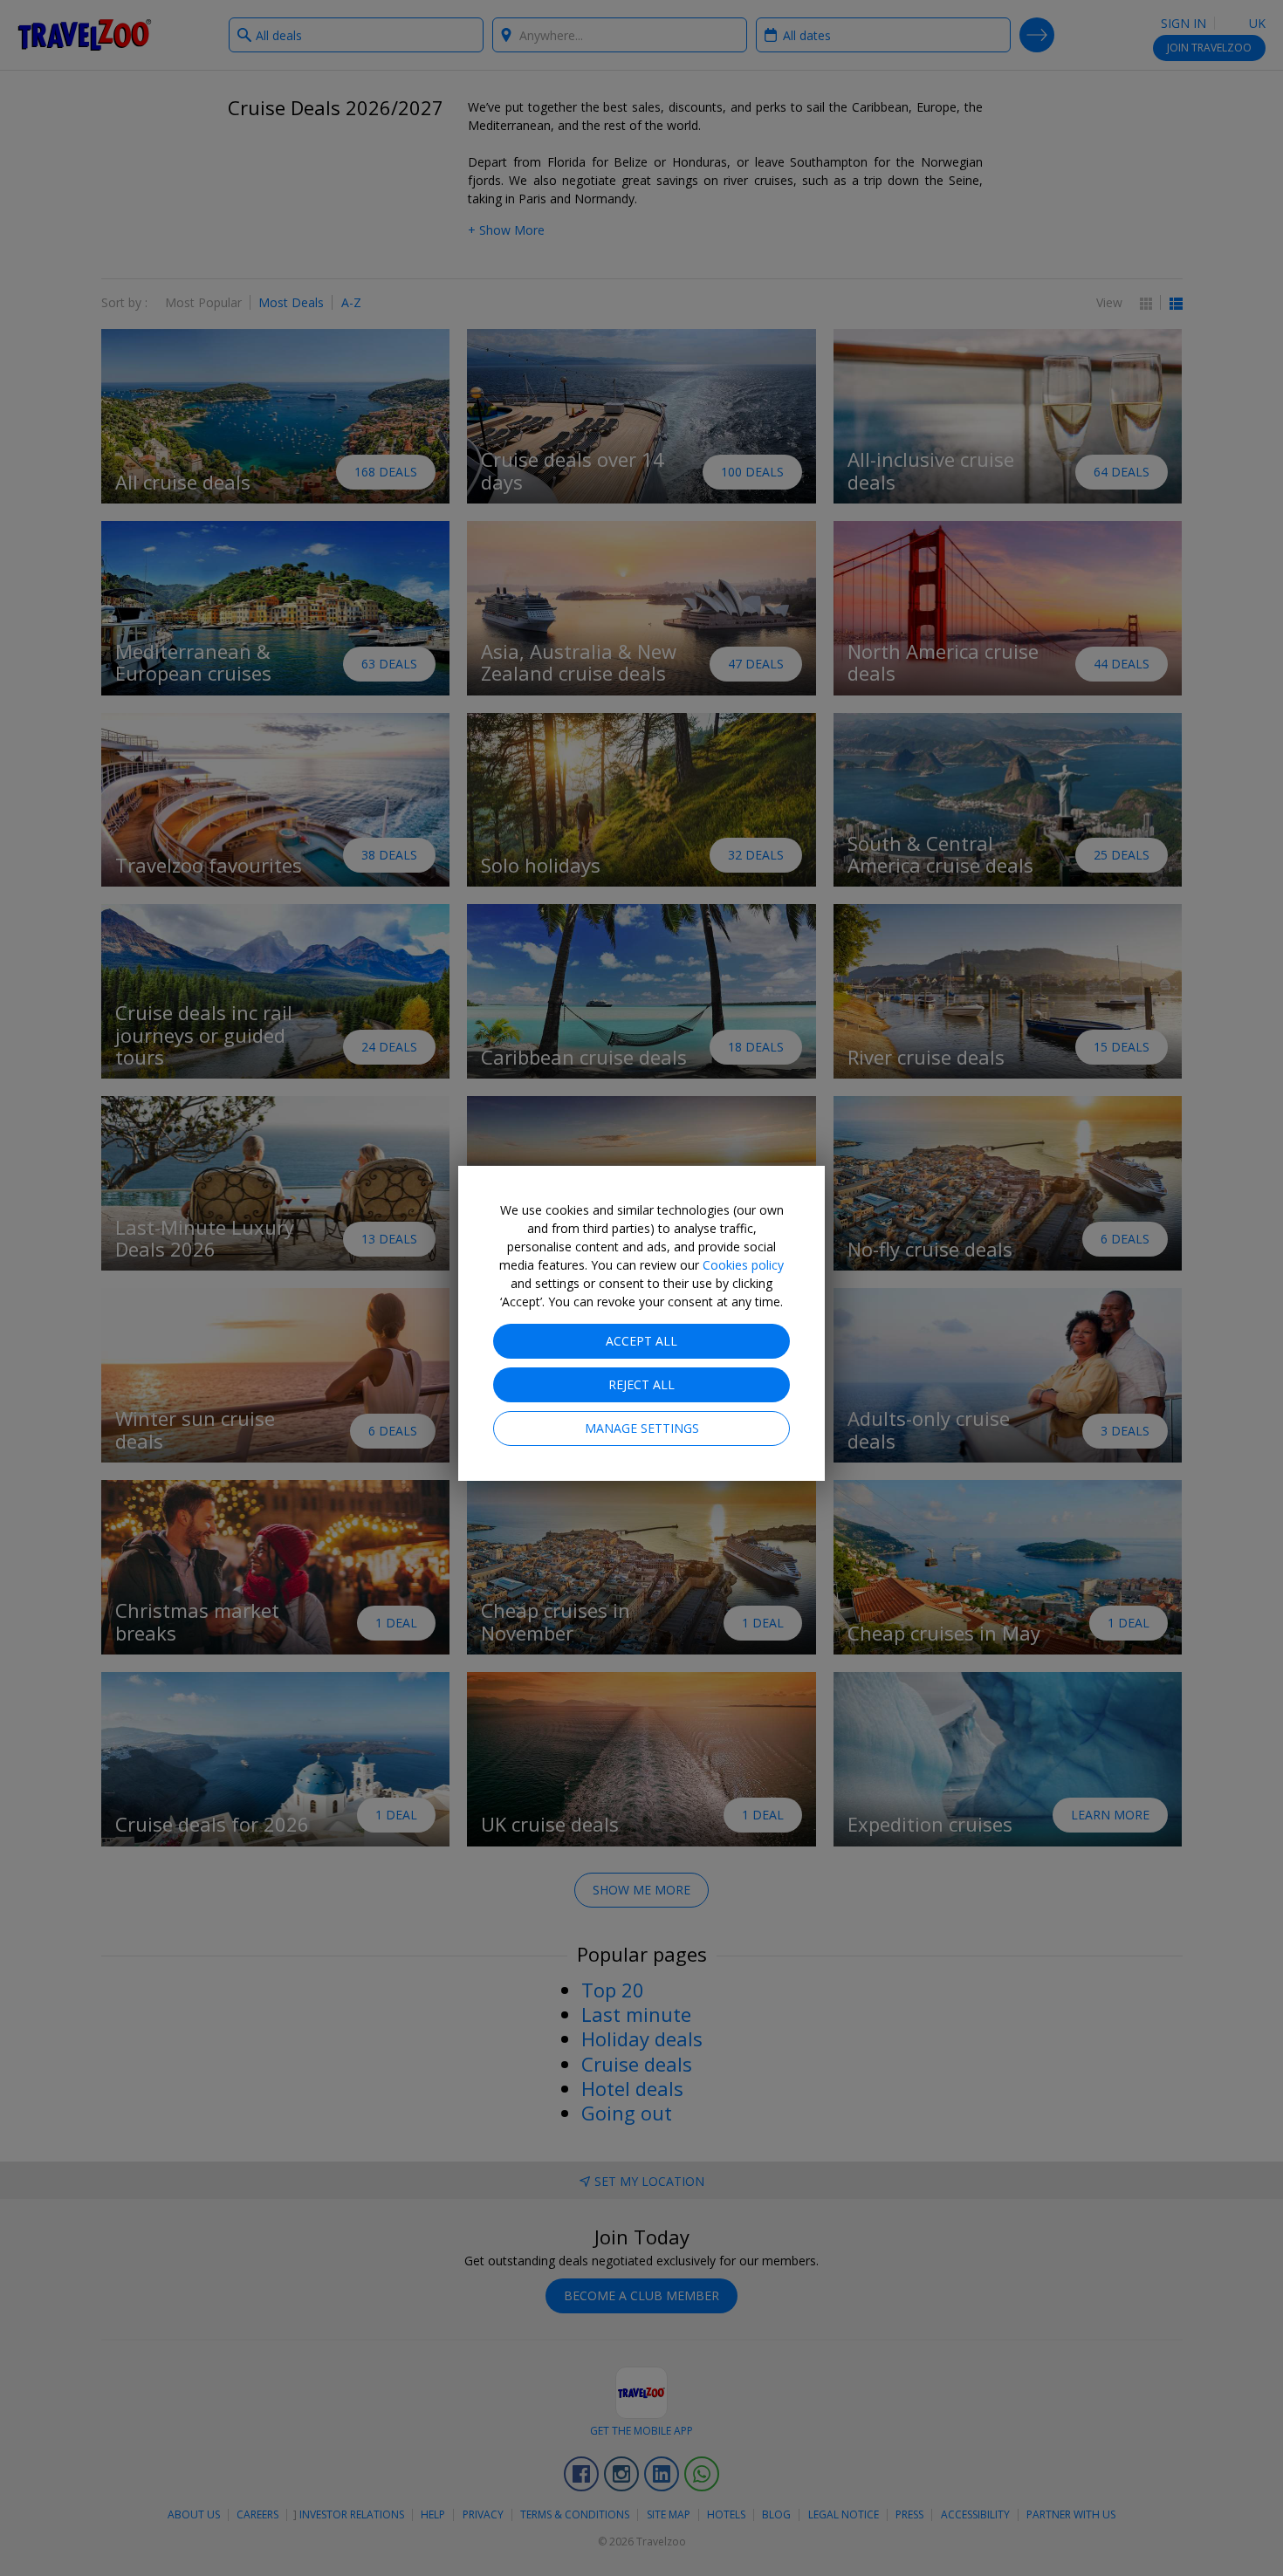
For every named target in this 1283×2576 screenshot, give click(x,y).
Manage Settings (642, 1428)
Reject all (641, 1384)
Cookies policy (743, 1265)
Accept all (641, 1341)
